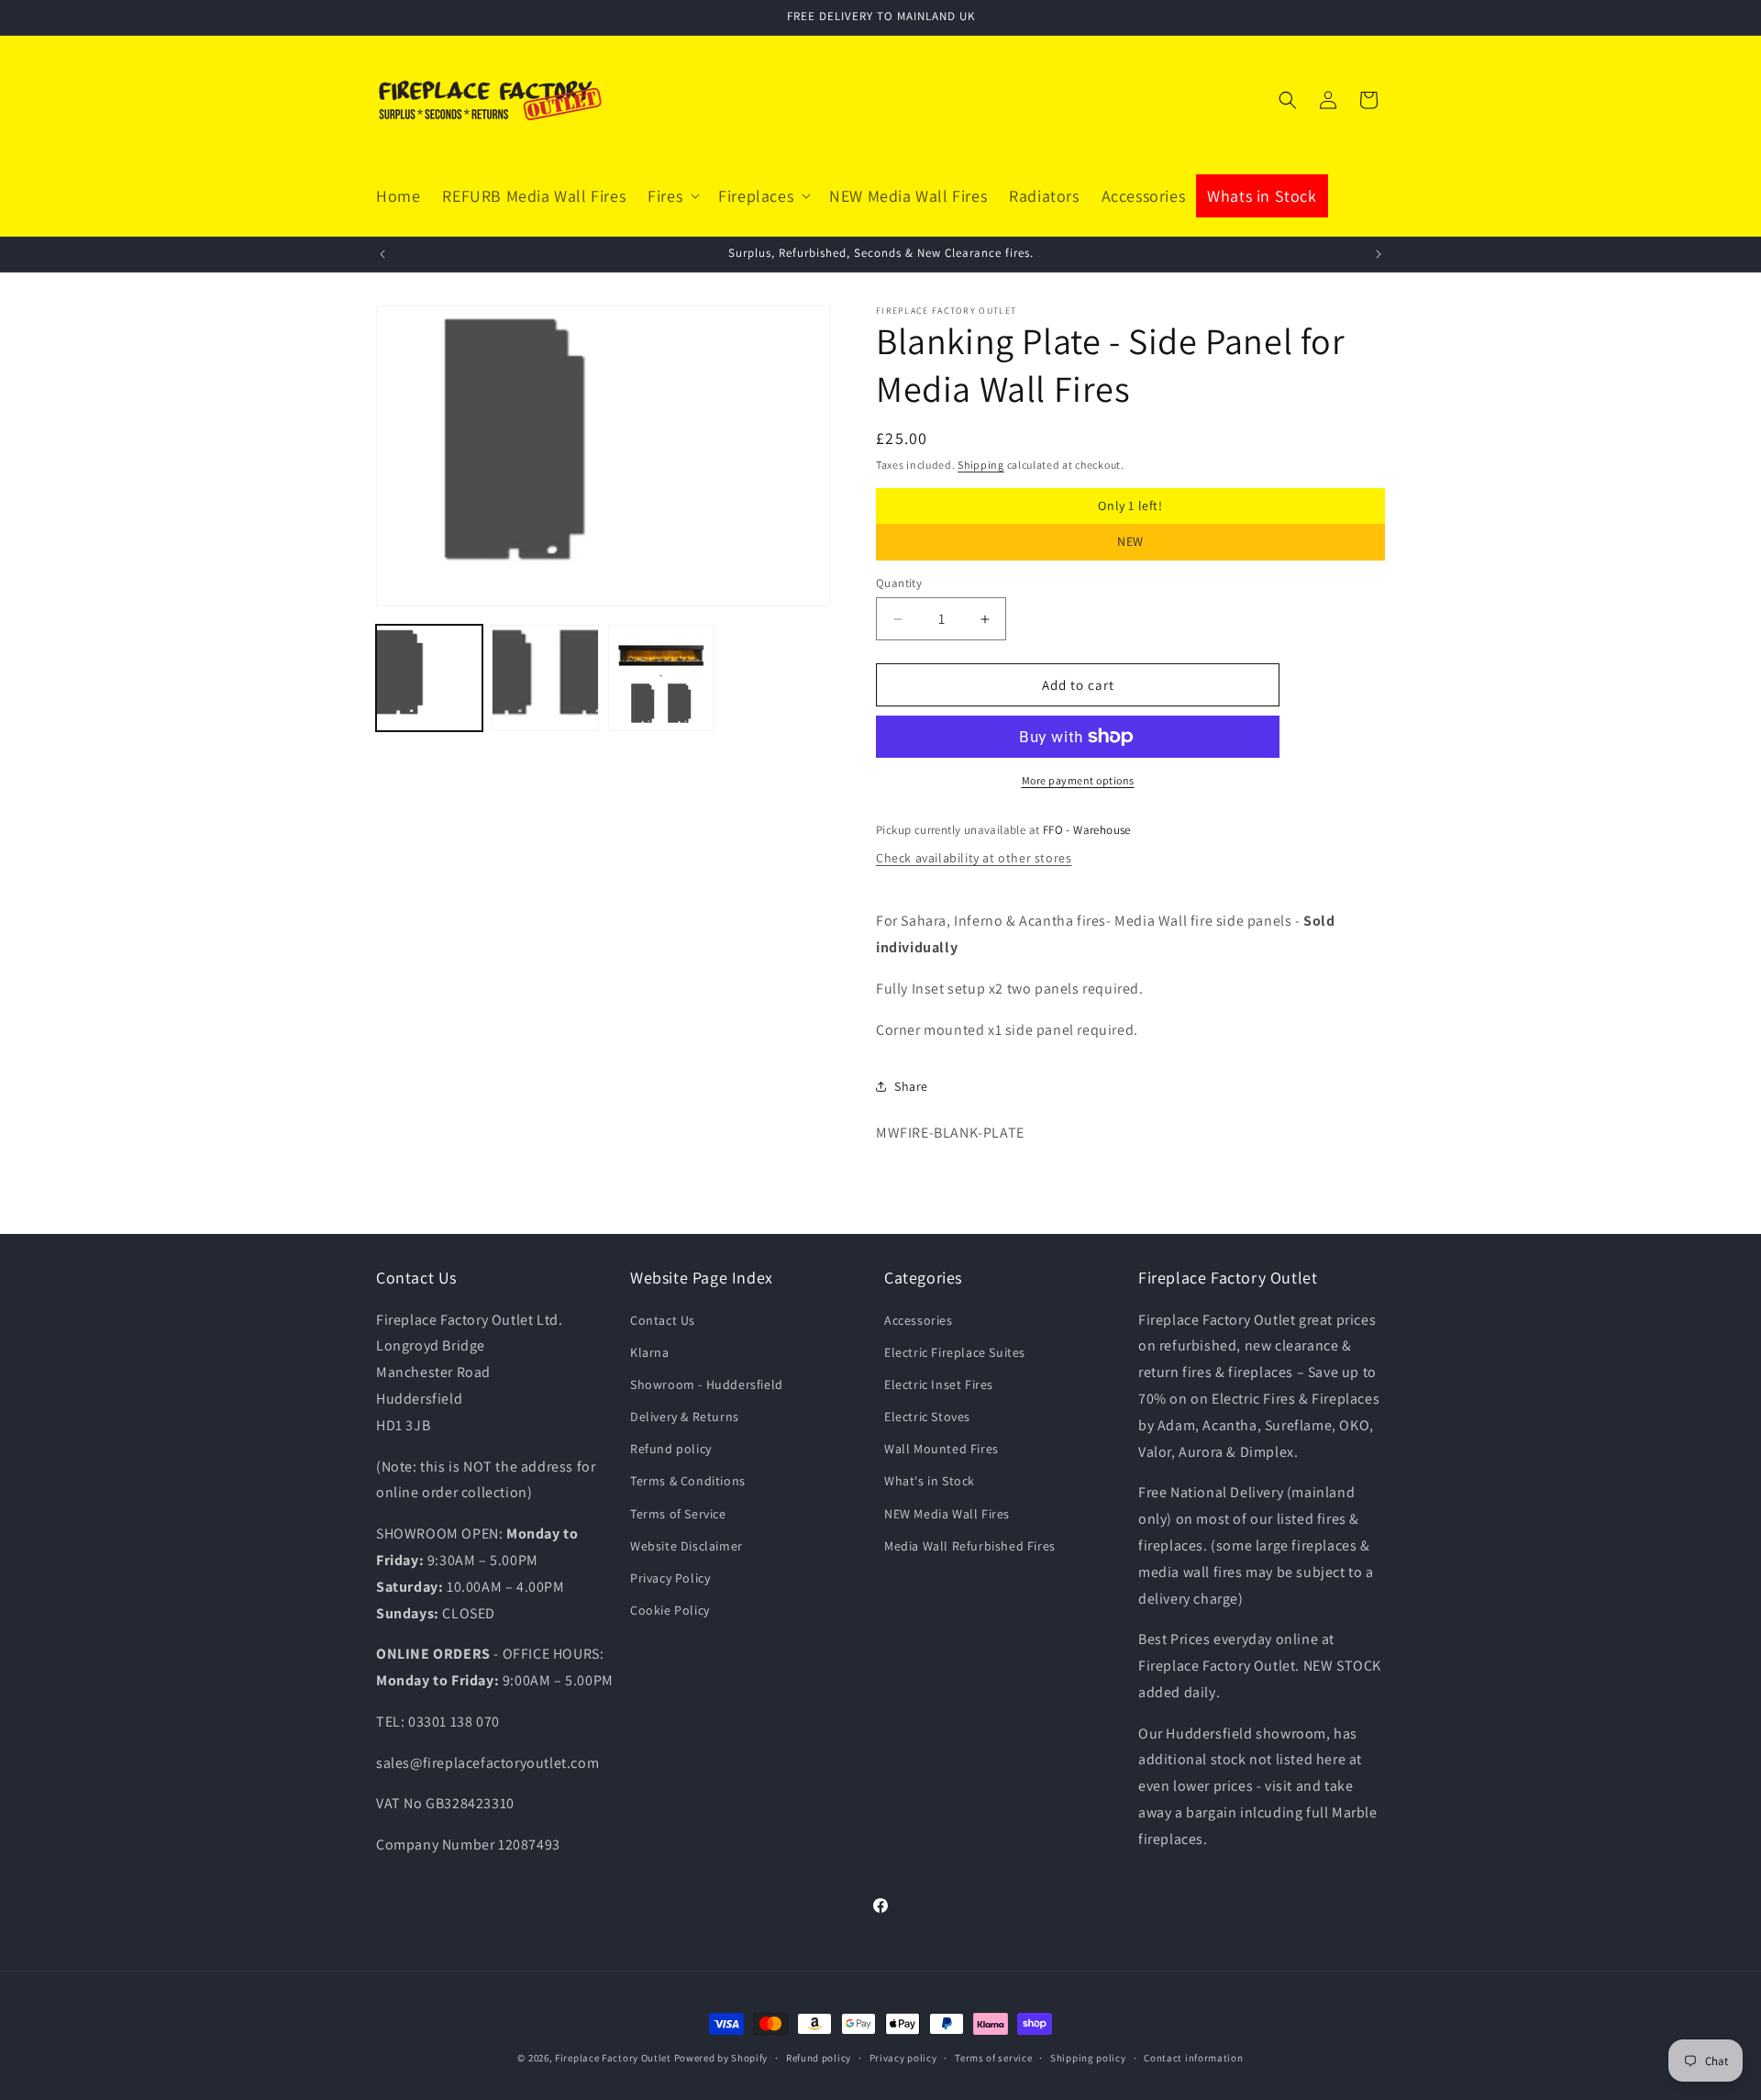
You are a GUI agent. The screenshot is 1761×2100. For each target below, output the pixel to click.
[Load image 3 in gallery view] (661, 678)
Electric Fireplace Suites (955, 1352)
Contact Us (663, 1320)
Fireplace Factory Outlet (613, 2058)
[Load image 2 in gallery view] (545, 678)
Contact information (1193, 2058)
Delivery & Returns (685, 1417)
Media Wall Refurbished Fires (970, 1546)
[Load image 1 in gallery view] (429, 678)
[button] (672, 196)
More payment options (1078, 780)
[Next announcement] (1379, 254)
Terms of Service (678, 1514)
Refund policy (671, 1449)
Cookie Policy (670, 1610)
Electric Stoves (927, 1417)
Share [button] (911, 1086)
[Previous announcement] (382, 254)
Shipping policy (1088, 2058)
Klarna (650, 1352)
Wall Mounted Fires (941, 1449)
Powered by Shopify (721, 2058)
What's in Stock (930, 1481)
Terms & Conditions (688, 1481)
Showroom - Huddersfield (707, 1384)
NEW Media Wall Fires (947, 1514)
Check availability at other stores (974, 858)
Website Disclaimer (687, 1546)
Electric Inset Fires (939, 1384)
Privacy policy (903, 2058)
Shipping (981, 465)
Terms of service (993, 2058)
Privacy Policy (670, 1578)
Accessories (919, 1320)
